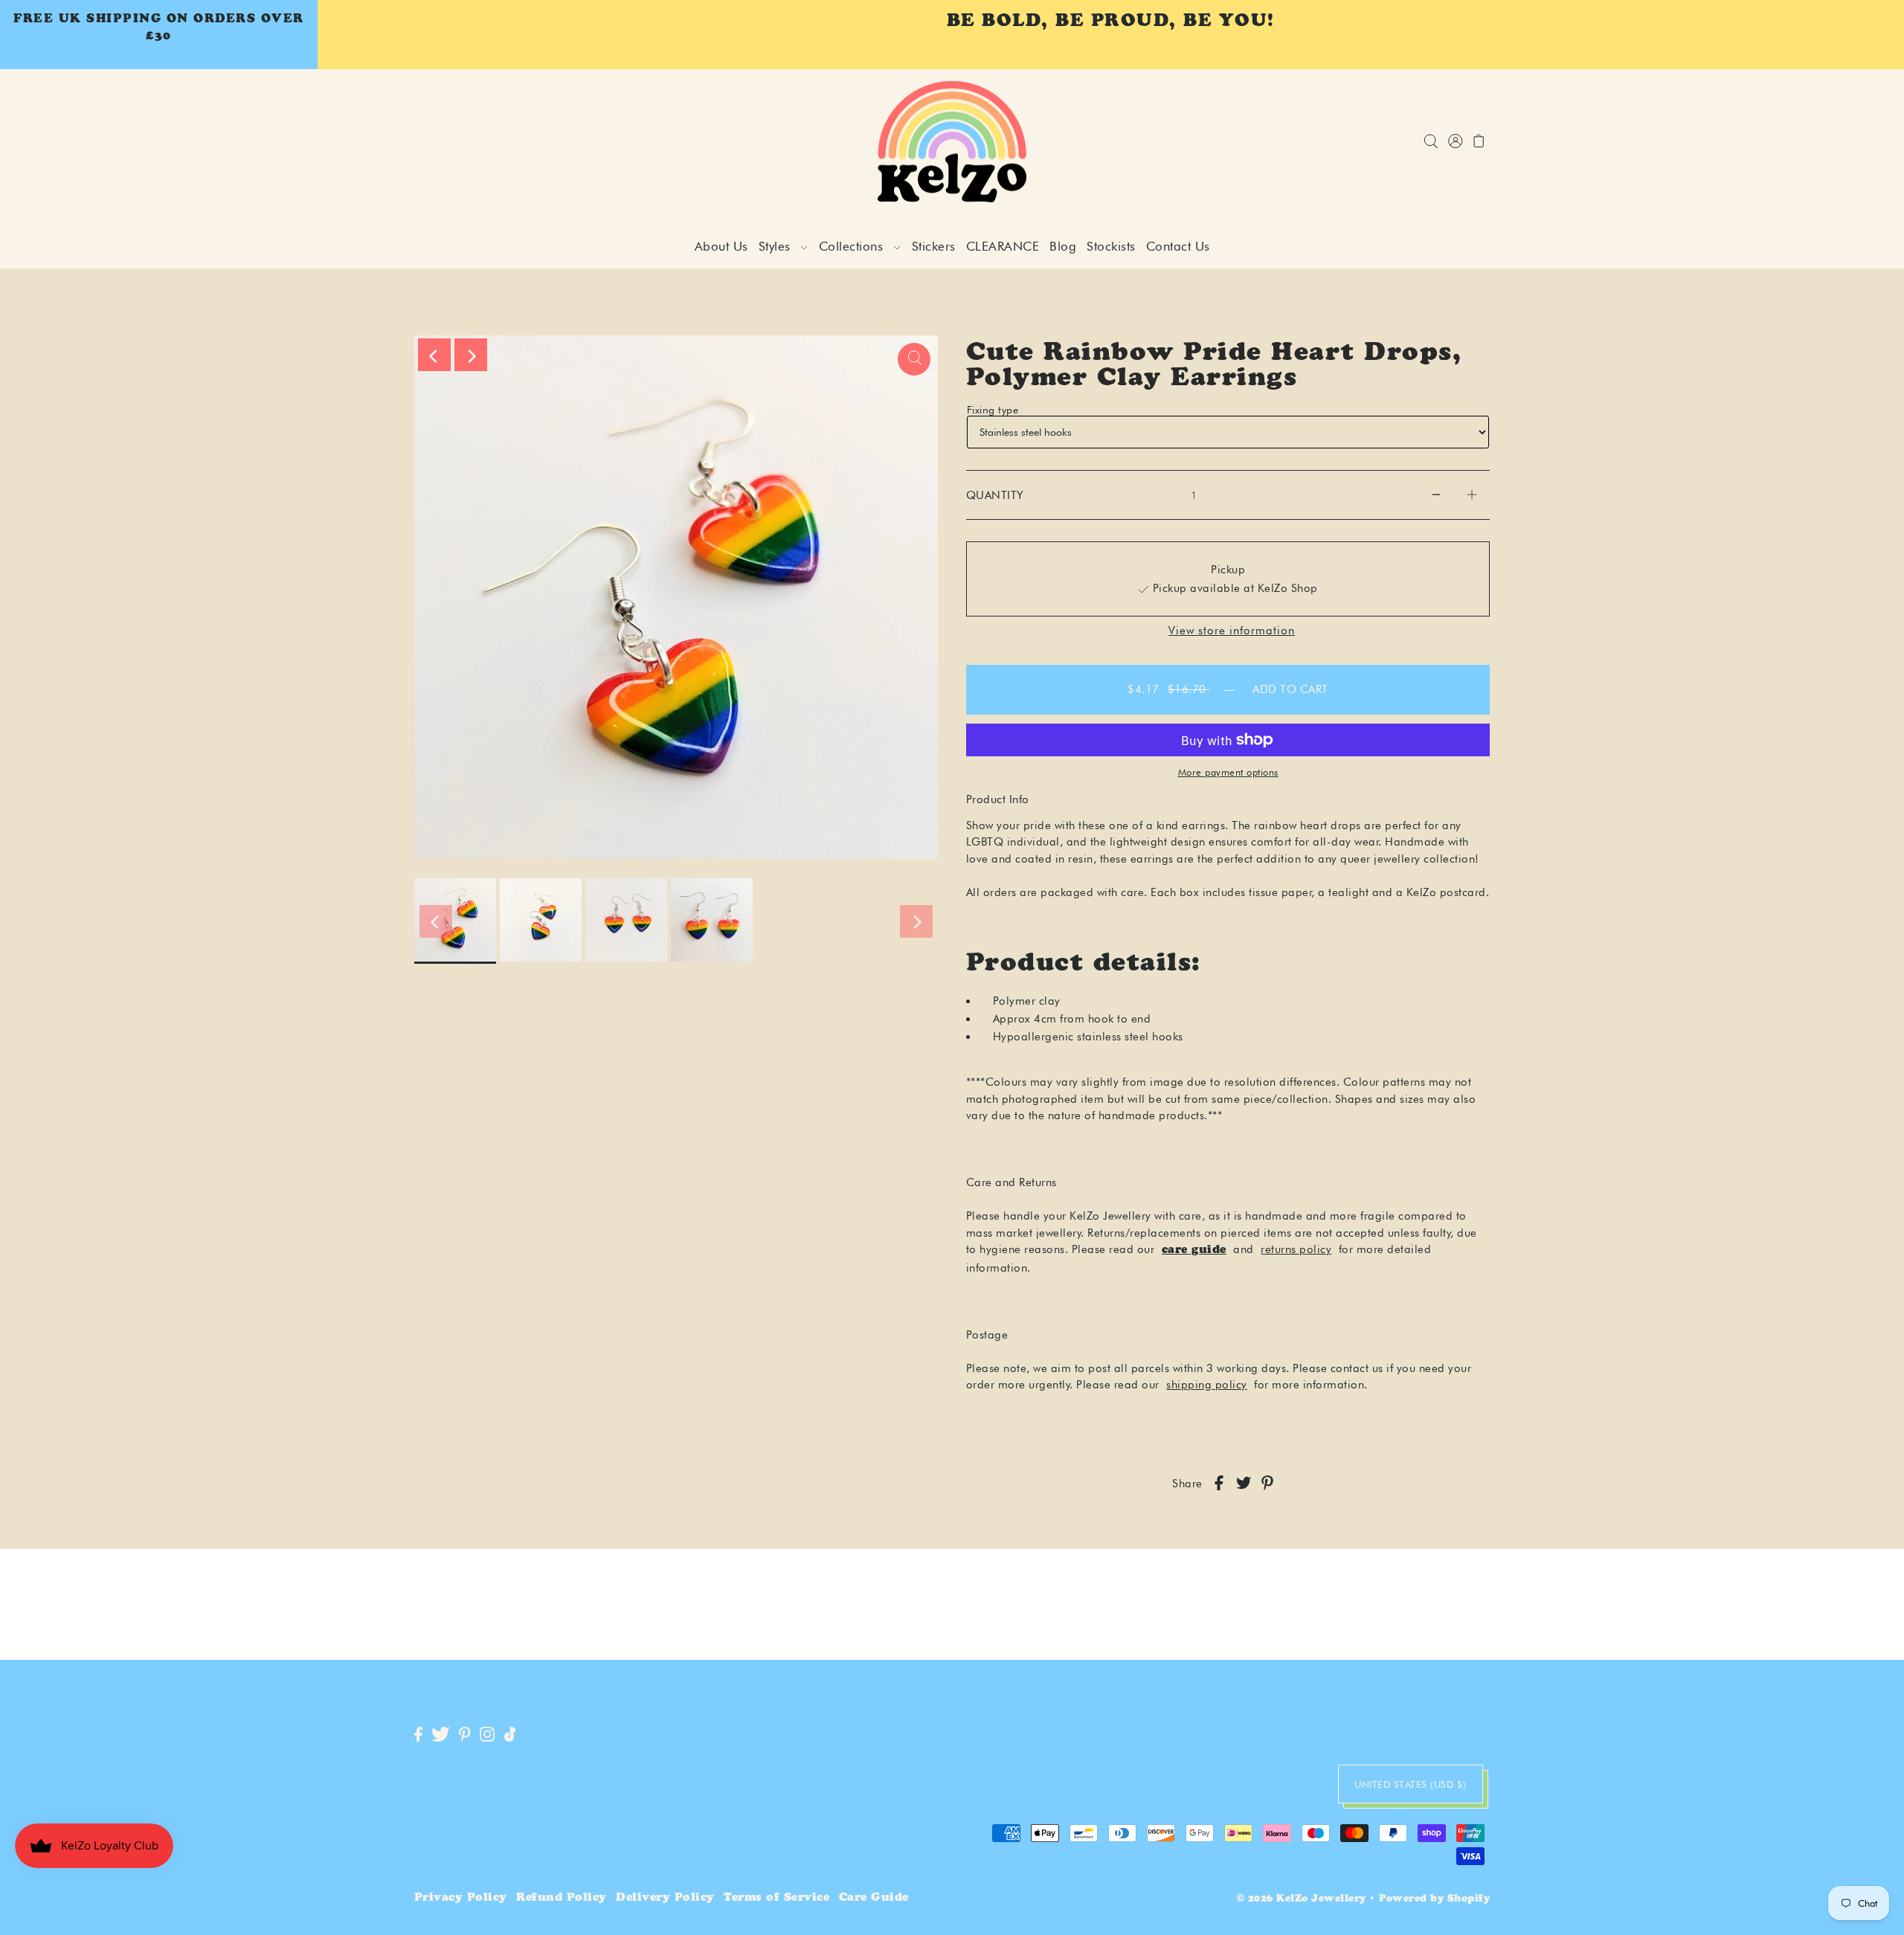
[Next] (471, 355)
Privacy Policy (461, 1898)
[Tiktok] (510, 1735)
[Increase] (1472, 495)
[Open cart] (1480, 142)
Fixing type (993, 410)
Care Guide (874, 1898)
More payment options (1228, 772)
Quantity (995, 495)
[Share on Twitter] (1244, 1484)
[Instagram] (487, 1735)
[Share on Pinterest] (1267, 1484)
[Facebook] (418, 1735)
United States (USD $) (1411, 1784)
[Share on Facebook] (1219, 1484)
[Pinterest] (465, 1735)
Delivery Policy (665, 1898)
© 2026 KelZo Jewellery (1302, 1900)
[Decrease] (1436, 495)
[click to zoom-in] (914, 359)
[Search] (1431, 142)
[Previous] (434, 355)
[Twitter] (441, 1735)
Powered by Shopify (1434, 1900)
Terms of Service (776, 1898)
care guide (1194, 1250)
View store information (1232, 631)
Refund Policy (562, 1898)
